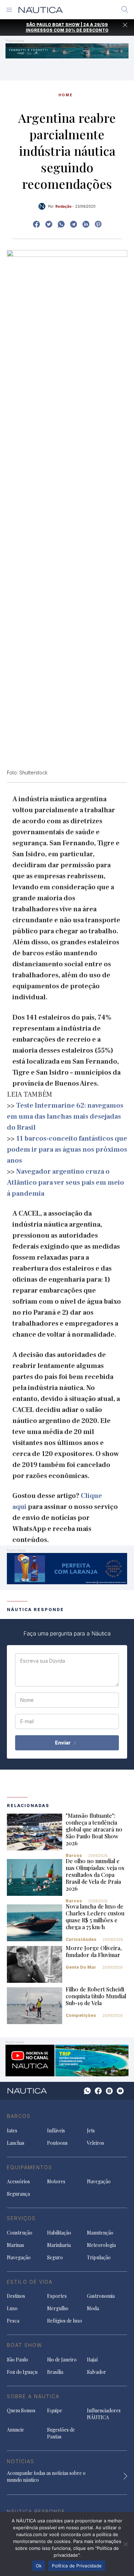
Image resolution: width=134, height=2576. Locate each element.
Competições (81, 2015)
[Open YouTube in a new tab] (74, 224)
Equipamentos (30, 2167)
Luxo (12, 2308)
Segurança (18, 2194)
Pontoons (57, 2143)
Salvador (97, 2372)
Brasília (55, 2372)
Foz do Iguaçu (22, 2372)
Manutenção (100, 2233)
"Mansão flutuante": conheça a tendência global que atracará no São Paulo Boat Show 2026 (94, 1829)
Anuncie (15, 2430)
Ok (39, 2566)
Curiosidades (81, 1939)
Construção (20, 2233)
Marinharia (59, 2245)
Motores (56, 2181)
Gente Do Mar (81, 1967)
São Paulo (18, 2360)
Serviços (21, 2218)
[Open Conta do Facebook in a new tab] (36, 224)
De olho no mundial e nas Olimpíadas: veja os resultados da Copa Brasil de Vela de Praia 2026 (95, 1875)
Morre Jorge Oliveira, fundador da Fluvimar (94, 1951)
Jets (91, 2131)
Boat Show (25, 2345)
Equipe (55, 2410)
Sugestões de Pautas (61, 2433)
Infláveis (56, 2131)
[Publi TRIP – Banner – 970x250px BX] (67, 2060)
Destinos (16, 2296)
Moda (93, 2308)
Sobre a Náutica (33, 2396)
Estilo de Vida (30, 2282)
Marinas (15, 2245)
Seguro (55, 2257)
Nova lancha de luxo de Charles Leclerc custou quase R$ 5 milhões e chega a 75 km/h (95, 1917)
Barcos (74, 1855)
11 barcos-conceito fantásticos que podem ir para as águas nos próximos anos (67, 1150)
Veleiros (96, 2143)
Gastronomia (101, 2296)
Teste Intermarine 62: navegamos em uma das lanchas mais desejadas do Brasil (65, 1117)
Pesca (13, 2321)
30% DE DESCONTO (87, 30)
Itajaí (92, 2360)
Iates (12, 2131)
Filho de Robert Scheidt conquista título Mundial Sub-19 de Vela (96, 1996)
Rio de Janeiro (62, 2360)
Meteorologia (101, 2245)
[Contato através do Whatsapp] (87, 2091)
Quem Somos (21, 2410)
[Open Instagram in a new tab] (61, 224)
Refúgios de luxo (65, 2321)
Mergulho (58, 2308)
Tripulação (99, 2257)
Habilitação (59, 2233)
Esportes (57, 2296)
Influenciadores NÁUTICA (104, 2414)
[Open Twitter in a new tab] (49, 224)
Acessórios (18, 2181)
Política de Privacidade (77, 2566)
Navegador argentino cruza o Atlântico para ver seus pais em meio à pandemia (65, 1183)
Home (66, 95)
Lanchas (16, 2143)
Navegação (99, 2181)
